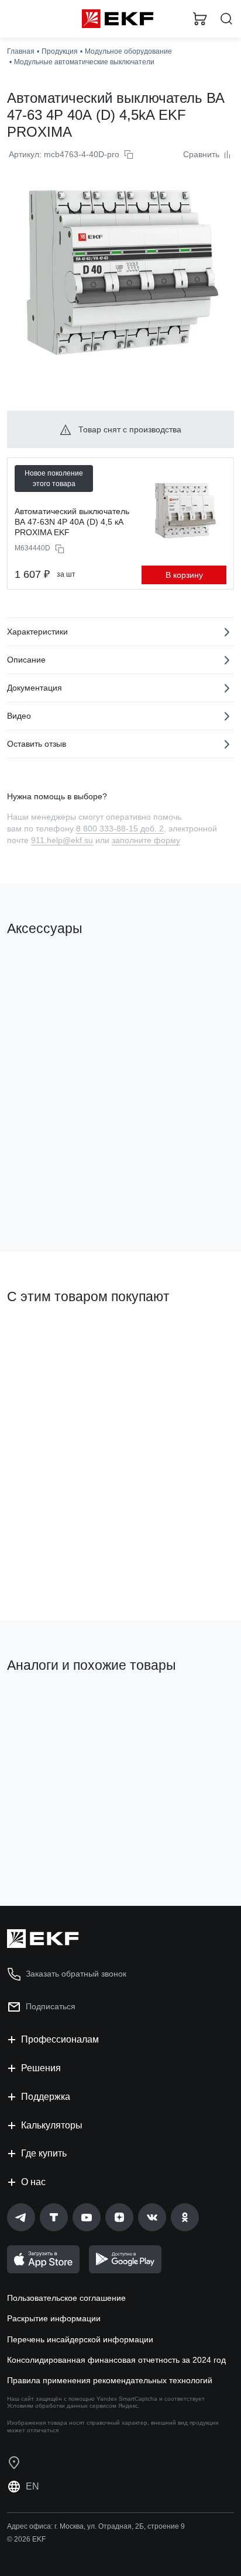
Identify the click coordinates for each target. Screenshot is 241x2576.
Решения (41, 2068)
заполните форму (146, 840)
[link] (21, 2217)
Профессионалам (60, 2039)
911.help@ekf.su (62, 840)
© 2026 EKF (26, 2539)
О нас (33, 2182)
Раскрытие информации (54, 2318)
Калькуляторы (52, 2125)
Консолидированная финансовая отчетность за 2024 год (116, 2360)
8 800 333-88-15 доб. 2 (120, 828)
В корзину (184, 575)
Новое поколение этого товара (54, 479)
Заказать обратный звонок (76, 1974)
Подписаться (51, 2006)
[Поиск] (226, 19)
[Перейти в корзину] (200, 19)
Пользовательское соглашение (66, 2298)
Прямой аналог (190, 1710)
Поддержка (46, 2097)
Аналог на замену (46, 1705)
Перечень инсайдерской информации (80, 2339)
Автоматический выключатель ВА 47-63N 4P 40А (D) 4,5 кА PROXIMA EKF (72, 522)
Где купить (44, 2153)
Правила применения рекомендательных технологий (110, 2380)
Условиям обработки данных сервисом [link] (62, 2406)
